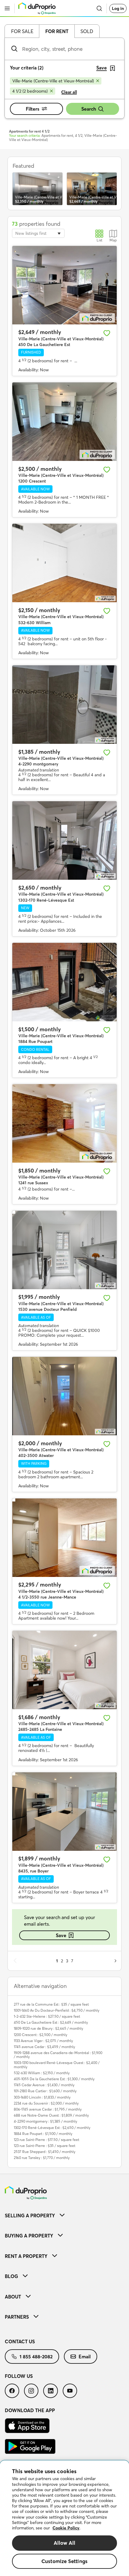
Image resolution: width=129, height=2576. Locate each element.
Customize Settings (64, 2561)
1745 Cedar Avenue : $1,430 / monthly (44, 2085)
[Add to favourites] (107, 333)
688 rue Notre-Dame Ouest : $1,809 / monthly (51, 2115)
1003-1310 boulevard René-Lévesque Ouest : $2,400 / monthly (57, 2065)
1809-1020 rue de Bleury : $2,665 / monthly (48, 2028)
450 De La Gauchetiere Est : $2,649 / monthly (51, 2022)
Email (85, 2357)
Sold (87, 31)
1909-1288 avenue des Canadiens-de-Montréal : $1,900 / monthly (58, 2055)
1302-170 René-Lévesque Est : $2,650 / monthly (52, 2128)
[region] (64, 2518)
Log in (118, 8)
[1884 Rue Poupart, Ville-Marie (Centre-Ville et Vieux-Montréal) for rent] (64, 982)
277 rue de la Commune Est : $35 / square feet (51, 2004)
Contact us (20, 2341)
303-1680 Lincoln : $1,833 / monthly (42, 2097)
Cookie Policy (66, 2528)
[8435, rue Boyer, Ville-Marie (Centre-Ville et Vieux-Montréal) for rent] (64, 1812)
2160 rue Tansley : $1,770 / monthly (42, 2158)
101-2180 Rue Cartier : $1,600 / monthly (45, 2091)
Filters (33, 109)
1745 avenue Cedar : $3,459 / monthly (44, 2047)
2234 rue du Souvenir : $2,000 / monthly (46, 2103)
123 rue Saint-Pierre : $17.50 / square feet (46, 2140)
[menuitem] (64, 2215)
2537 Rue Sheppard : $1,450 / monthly (45, 2152)
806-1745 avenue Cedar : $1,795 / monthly (48, 2109)
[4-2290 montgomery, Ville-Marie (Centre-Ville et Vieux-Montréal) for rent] (64, 705)
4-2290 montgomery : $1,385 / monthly (45, 2121)
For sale (22, 31)
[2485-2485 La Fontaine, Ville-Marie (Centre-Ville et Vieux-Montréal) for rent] (64, 1670)
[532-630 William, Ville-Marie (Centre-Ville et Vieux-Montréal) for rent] (64, 563)
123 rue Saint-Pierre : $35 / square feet (45, 2146)
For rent (57, 31)
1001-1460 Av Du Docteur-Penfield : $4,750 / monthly (57, 2010)
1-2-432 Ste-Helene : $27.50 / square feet (47, 2016)
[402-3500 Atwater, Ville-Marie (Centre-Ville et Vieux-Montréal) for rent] (64, 1396)
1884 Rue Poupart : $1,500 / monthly (43, 2134)
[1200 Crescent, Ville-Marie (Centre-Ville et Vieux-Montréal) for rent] (64, 422)
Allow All (65, 2543)
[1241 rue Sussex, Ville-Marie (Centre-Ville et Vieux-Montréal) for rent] (64, 1123)
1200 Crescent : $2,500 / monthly (40, 2035)
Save (61, 1935)
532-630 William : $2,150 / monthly (42, 2073)
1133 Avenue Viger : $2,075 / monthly (43, 2041)
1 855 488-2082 (36, 2357)
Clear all (69, 92)
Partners (17, 2317)
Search (89, 109)
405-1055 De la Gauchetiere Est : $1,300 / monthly (54, 2079)
